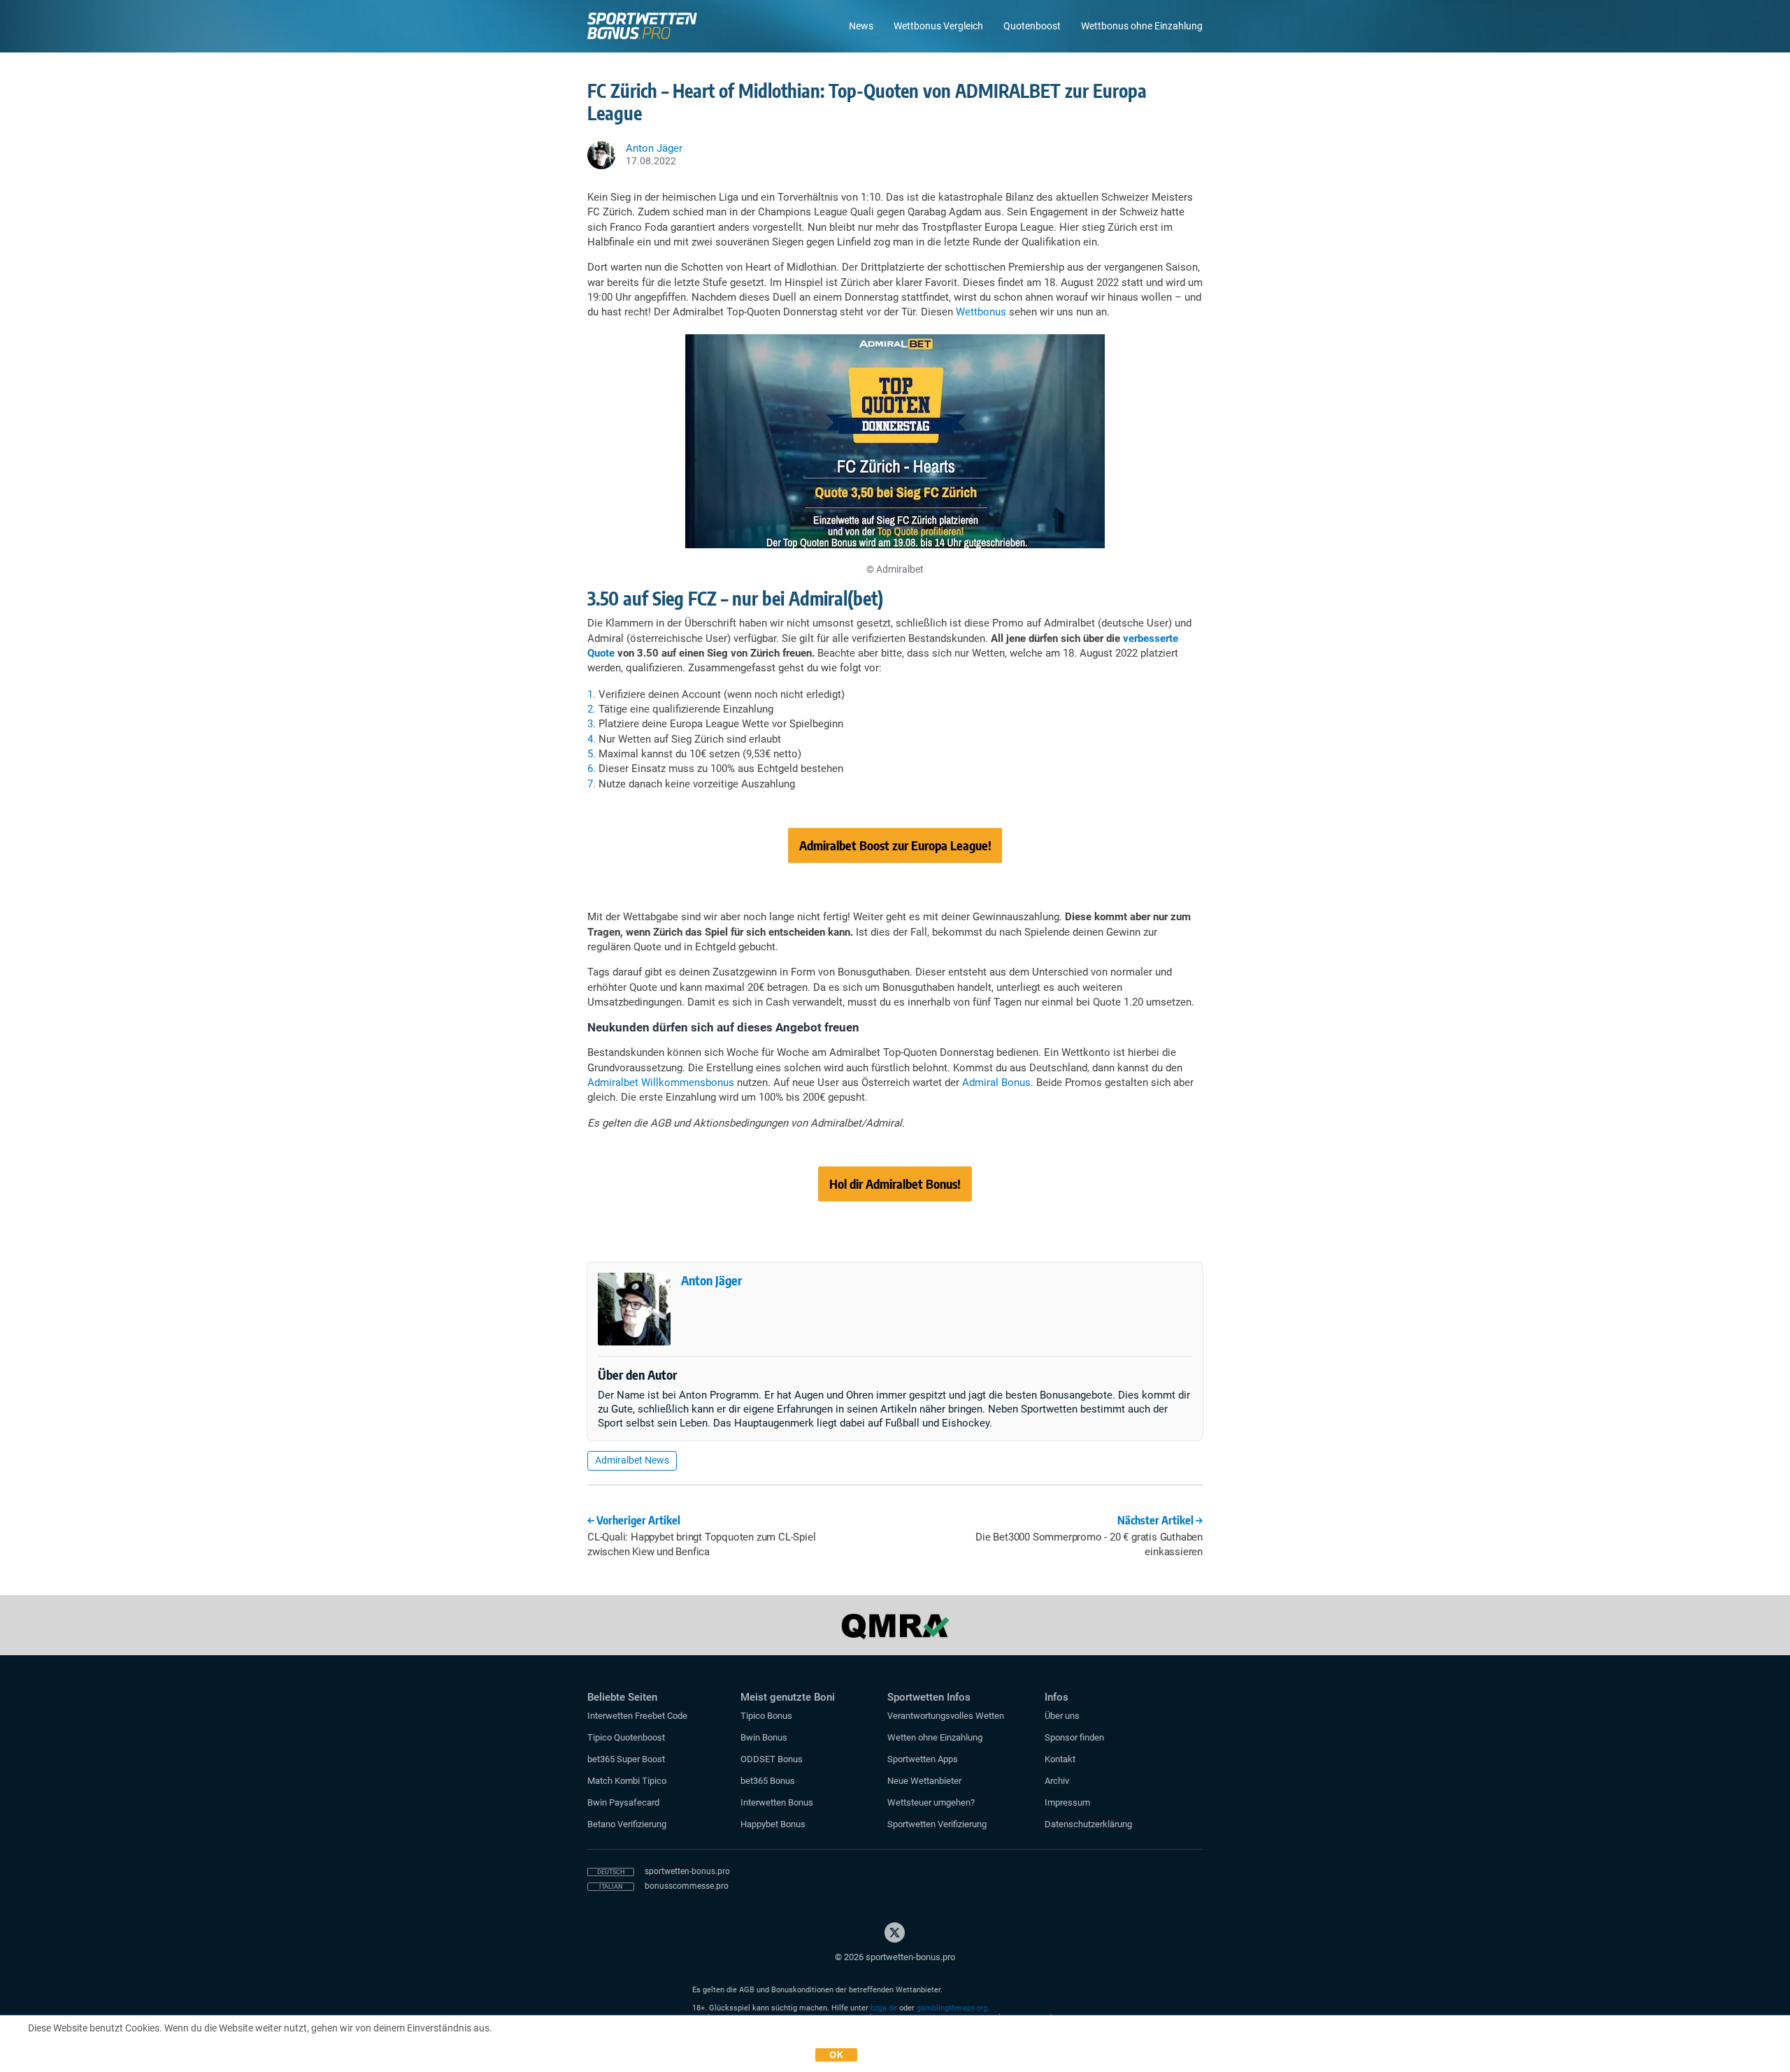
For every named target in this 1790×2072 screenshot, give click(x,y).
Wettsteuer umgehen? (931, 1802)
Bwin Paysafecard (623, 1802)
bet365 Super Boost (626, 1759)
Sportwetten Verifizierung (937, 1824)
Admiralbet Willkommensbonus (661, 1083)
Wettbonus (981, 312)
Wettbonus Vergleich (938, 26)
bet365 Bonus (768, 1781)
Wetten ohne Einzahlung (935, 1737)
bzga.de (884, 2008)
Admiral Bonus (996, 1083)
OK (836, 2055)
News (861, 26)
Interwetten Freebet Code (637, 1716)
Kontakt (1060, 1759)
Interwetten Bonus (777, 1802)
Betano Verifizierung (627, 1824)
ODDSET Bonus (772, 1759)
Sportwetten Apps (923, 1759)
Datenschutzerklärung (1088, 1824)
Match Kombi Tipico (627, 1781)
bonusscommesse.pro (687, 1886)
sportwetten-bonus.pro (687, 1871)
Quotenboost (1032, 26)
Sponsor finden (1074, 1737)
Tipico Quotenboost (626, 1737)
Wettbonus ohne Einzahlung (1142, 26)
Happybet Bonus (773, 1824)
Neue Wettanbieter (924, 1781)
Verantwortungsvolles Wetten (946, 1716)
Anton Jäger (711, 1280)
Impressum (1067, 1802)
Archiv (1057, 1781)
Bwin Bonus (764, 1737)
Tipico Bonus (766, 1716)
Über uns (1062, 1716)
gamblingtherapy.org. (953, 2008)
